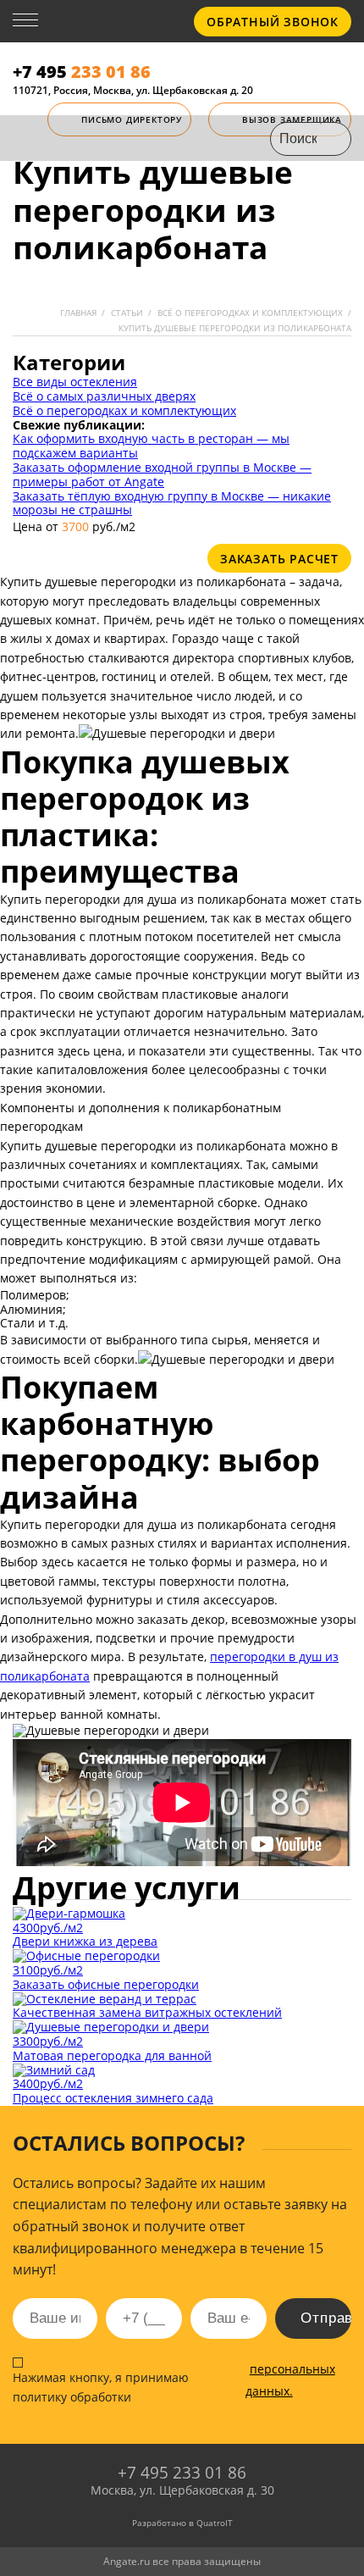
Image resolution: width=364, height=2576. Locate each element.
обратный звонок (273, 22)
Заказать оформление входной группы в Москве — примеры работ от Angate (162, 474)
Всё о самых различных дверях (104, 396)
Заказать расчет (279, 559)
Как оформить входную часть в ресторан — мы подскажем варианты (151, 446)
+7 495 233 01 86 (182, 2473)
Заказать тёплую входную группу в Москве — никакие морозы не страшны (172, 503)
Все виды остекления (75, 382)
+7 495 (82, 72)
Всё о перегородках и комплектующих (124, 410)
